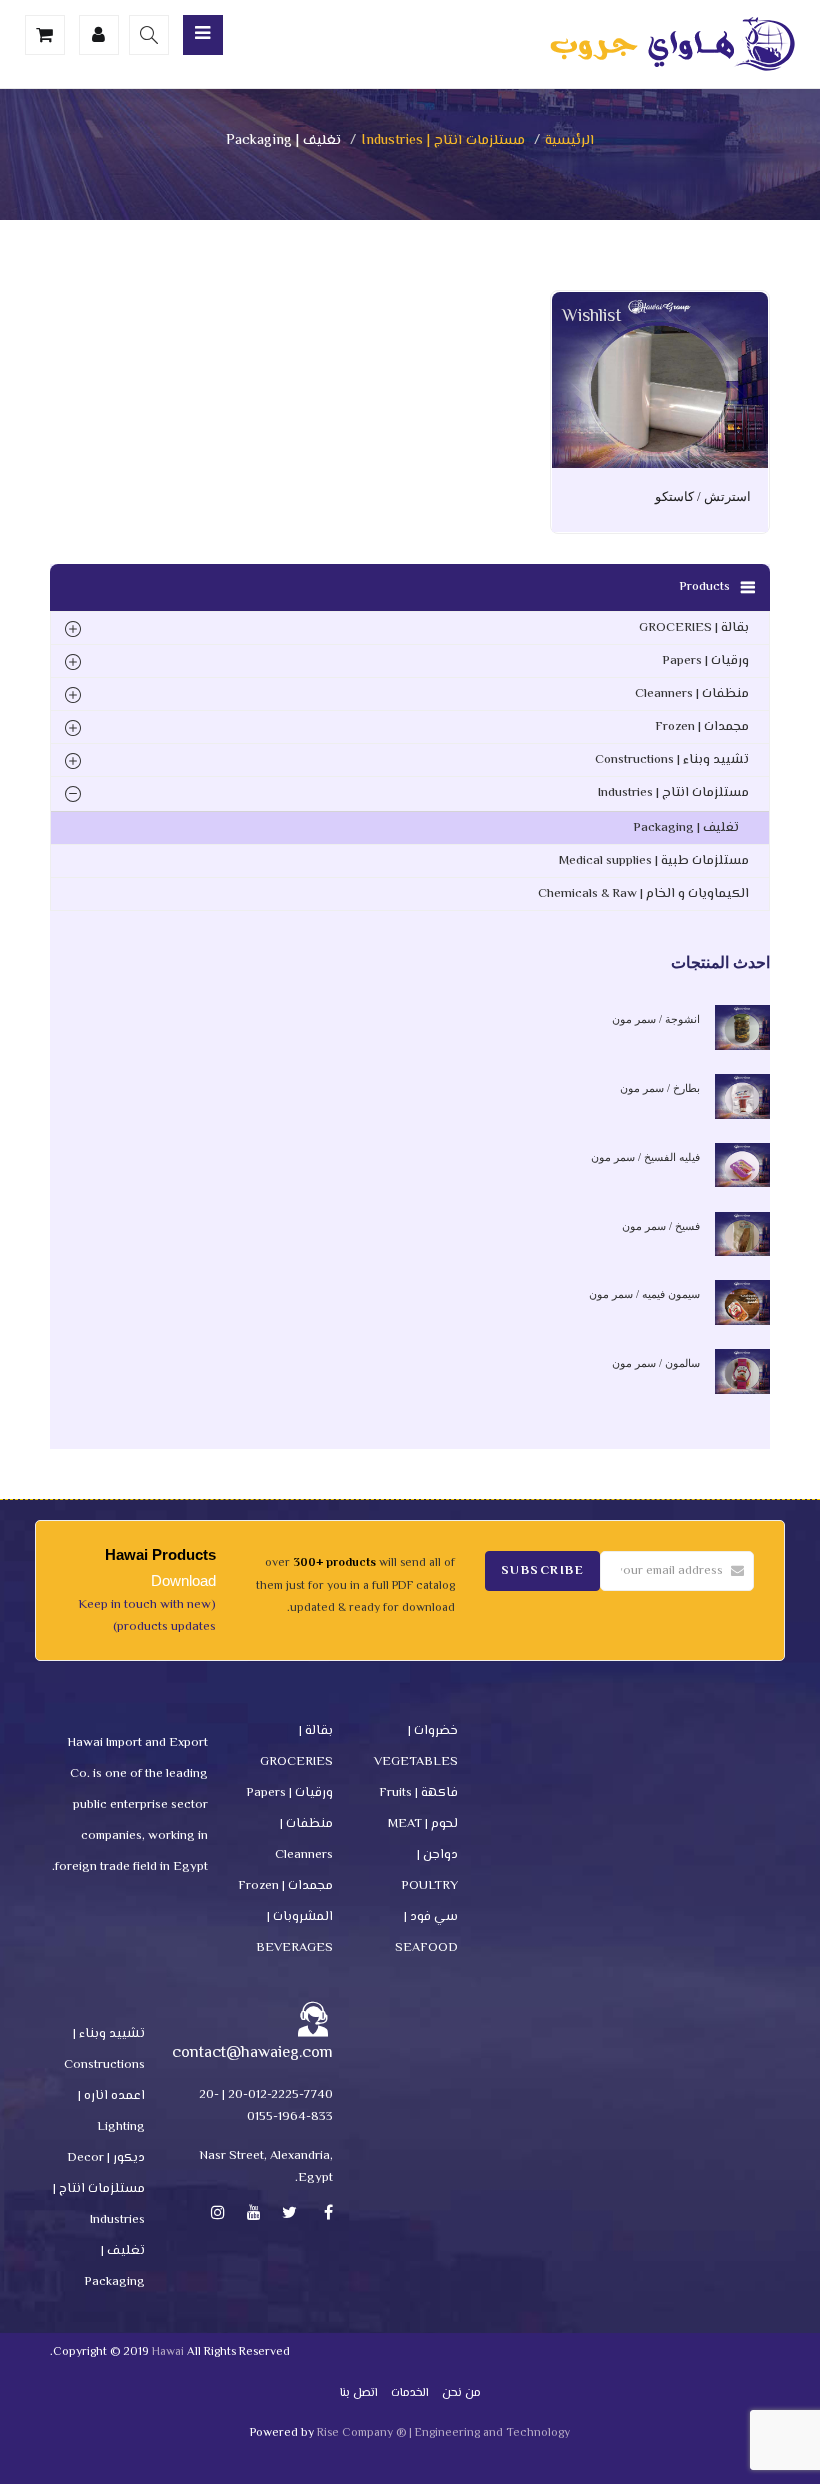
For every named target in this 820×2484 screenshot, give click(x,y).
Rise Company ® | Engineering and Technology (443, 2433)
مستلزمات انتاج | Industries (443, 141)
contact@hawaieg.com (252, 2053)
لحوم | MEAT (423, 1824)
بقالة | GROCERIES (694, 628)
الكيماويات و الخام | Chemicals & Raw (643, 894)
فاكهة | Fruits (418, 1793)
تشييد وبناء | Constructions (672, 760)
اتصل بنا (359, 2393)
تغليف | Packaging (686, 828)
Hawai (168, 2352)
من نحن (461, 2393)
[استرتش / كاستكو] (660, 306)
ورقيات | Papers (705, 661)
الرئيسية (569, 141)
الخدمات (410, 2393)
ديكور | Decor (106, 2158)
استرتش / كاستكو (703, 496)
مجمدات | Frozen (702, 727)
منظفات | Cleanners (692, 694)
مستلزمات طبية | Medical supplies (654, 861)
